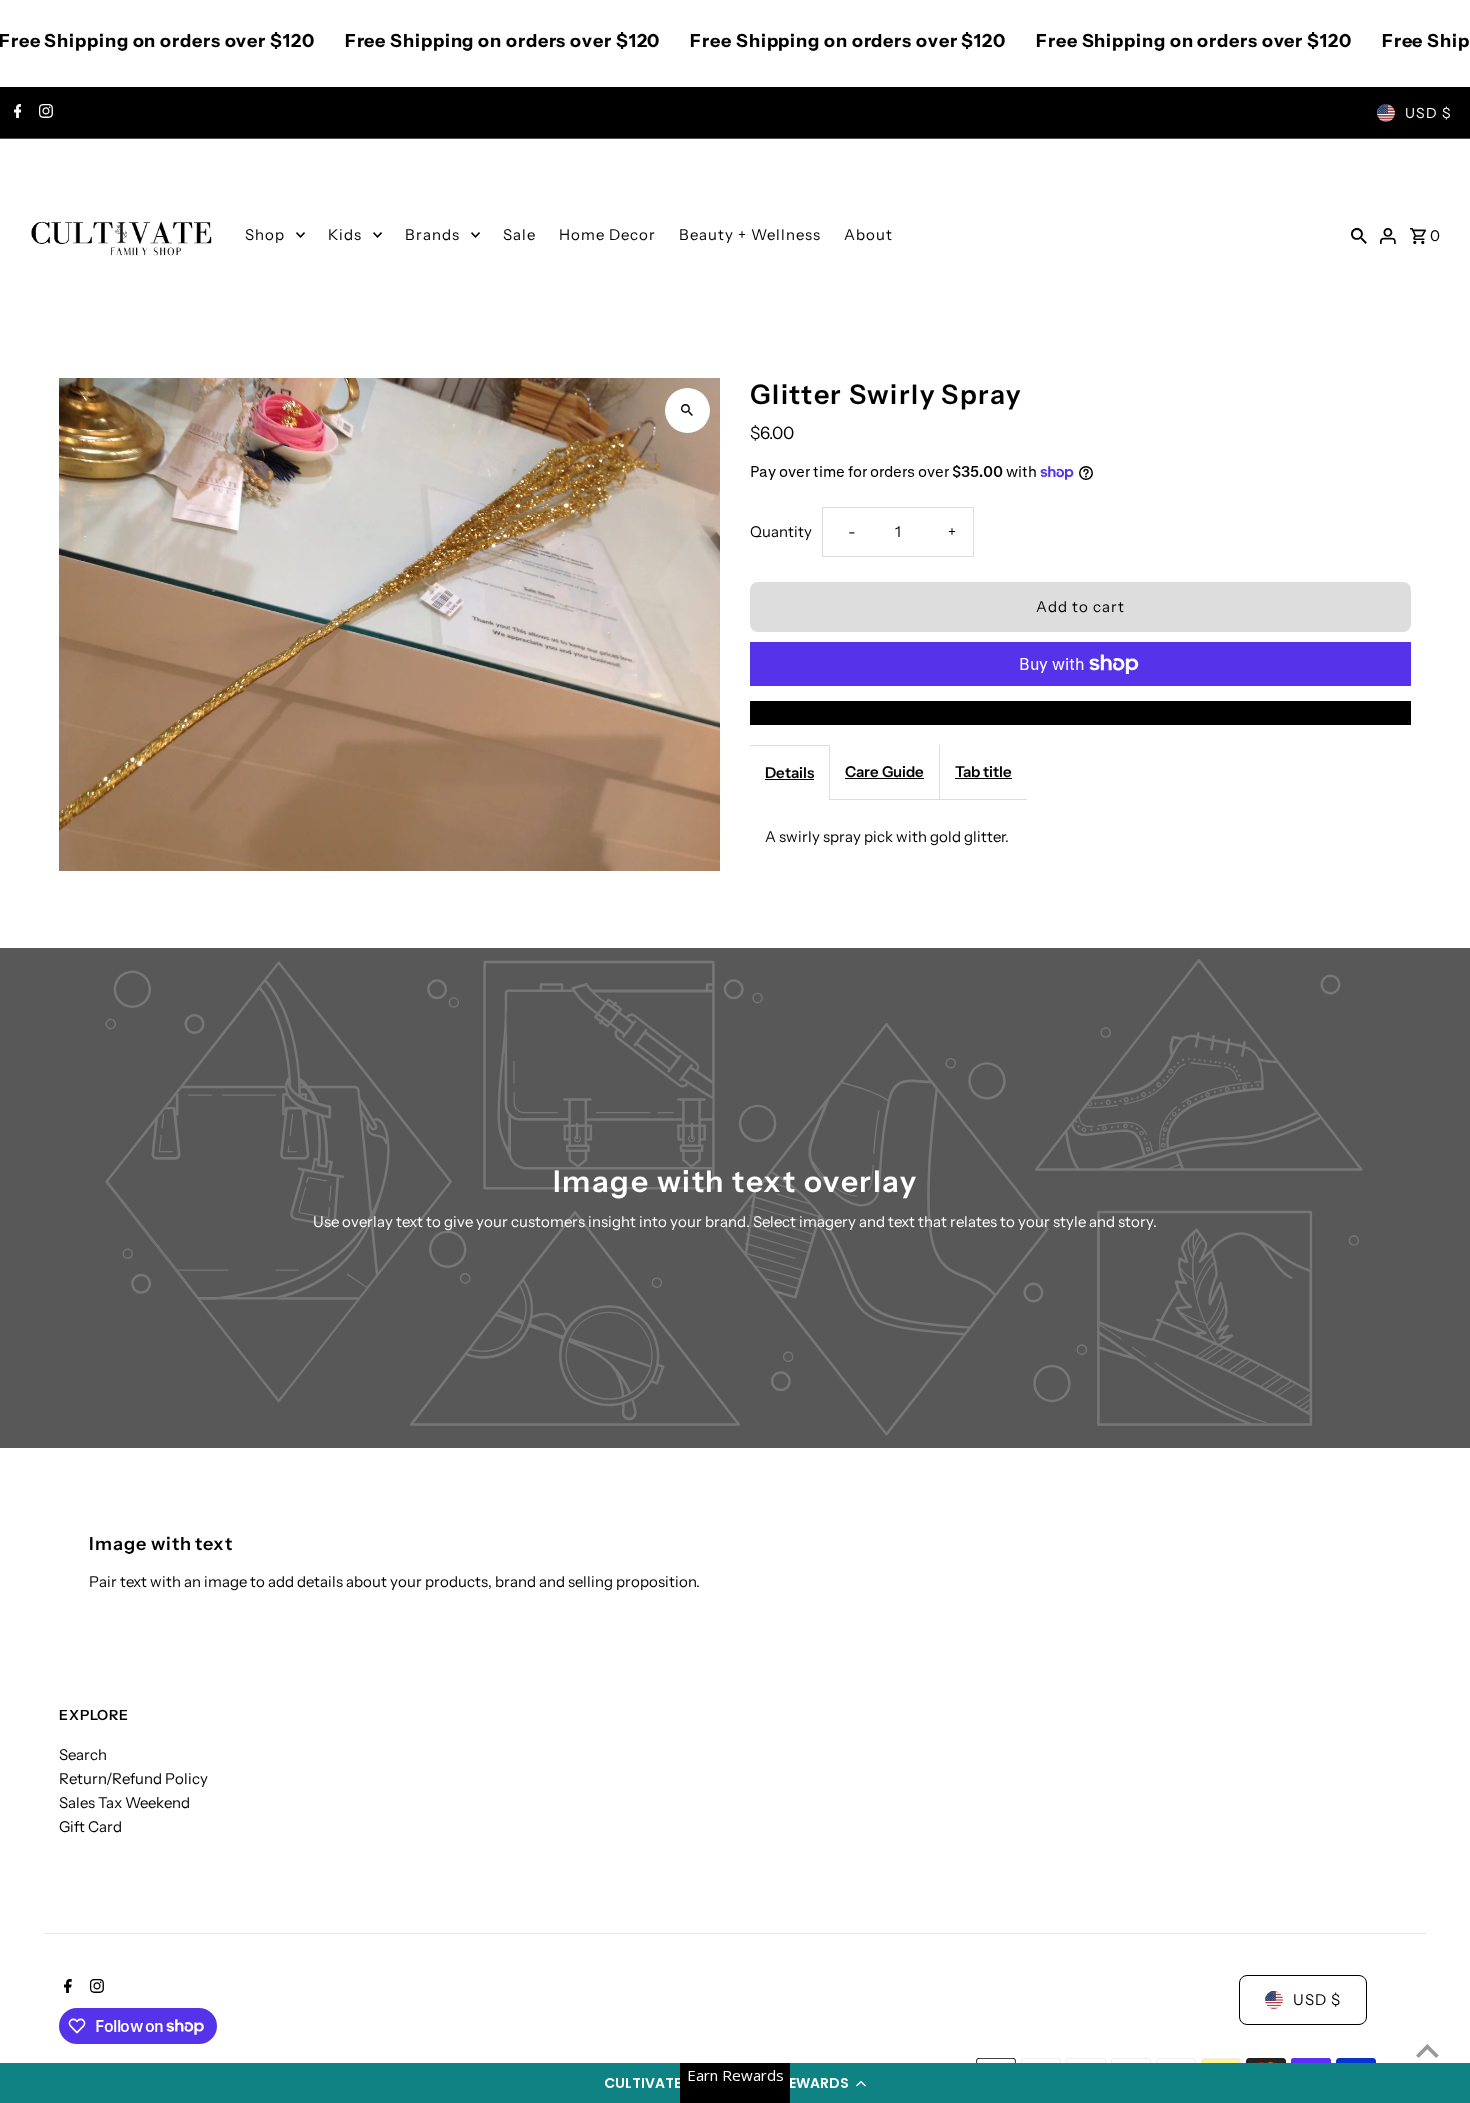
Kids (345, 234)
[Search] (1359, 235)
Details (789, 772)
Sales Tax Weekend (124, 1802)
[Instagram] (43, 113)
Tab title (983, 771)
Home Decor (607, 234)
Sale (519, 234)
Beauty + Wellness (750, 234)
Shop (265, 234)
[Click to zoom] (687, 410)
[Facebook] (15, 113)
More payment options (1080, 712)
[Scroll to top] (1427, 2050)
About (868, 234)
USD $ (1428, 113)
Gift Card (90, 1826)
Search (83, 1754)
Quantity (781, 531)
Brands (432, 234)
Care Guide (884, 771)
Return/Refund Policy (133, 1778)
